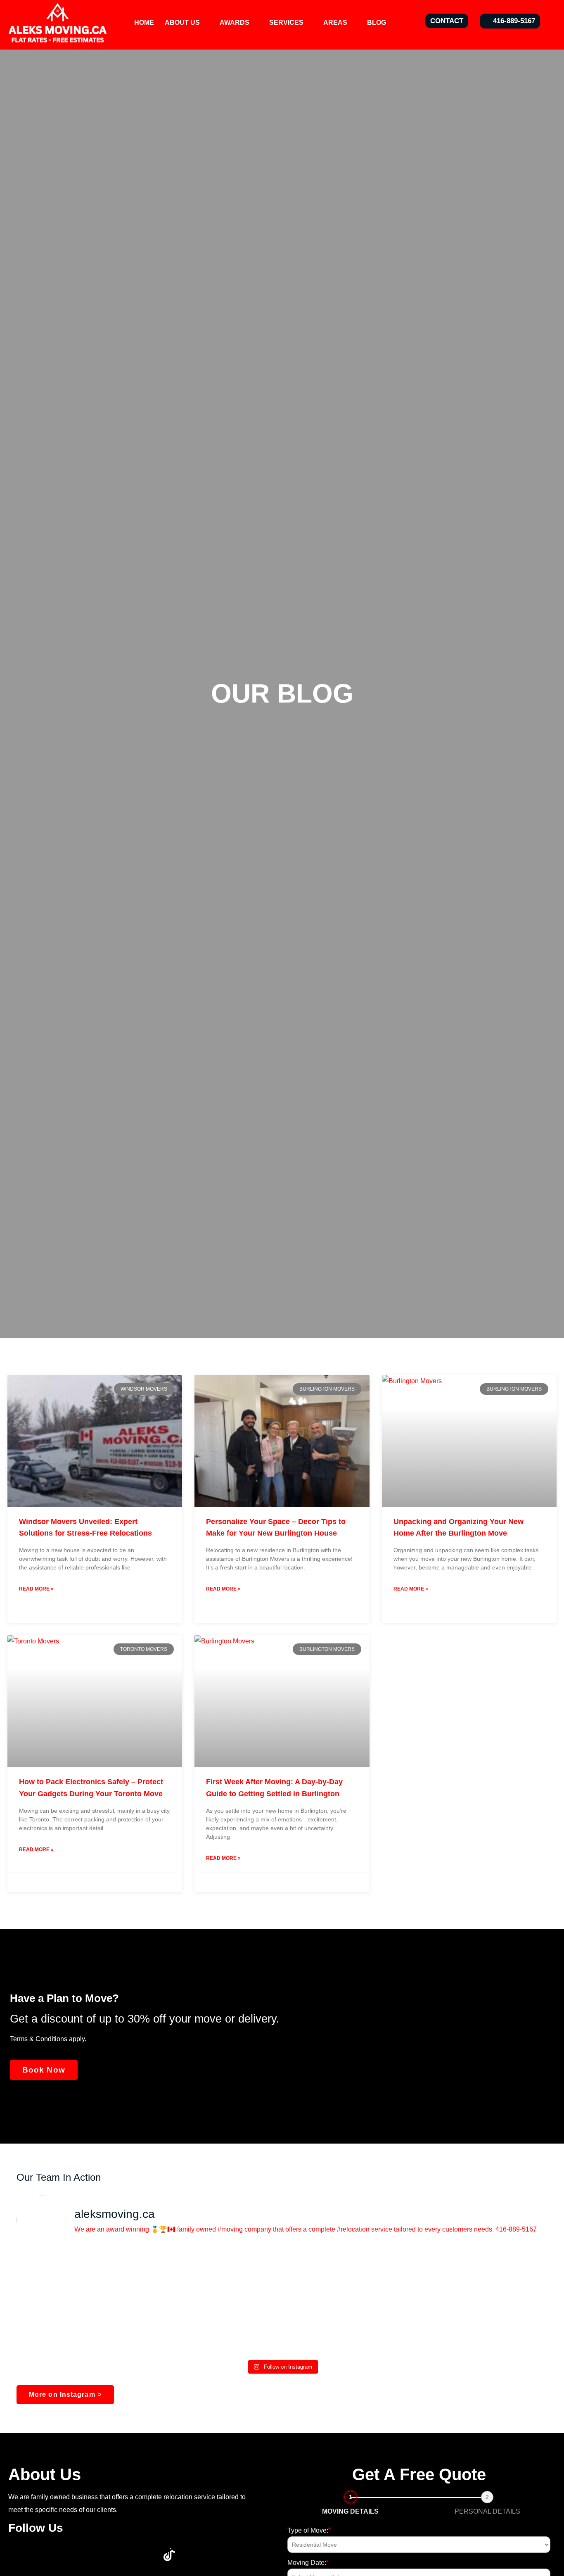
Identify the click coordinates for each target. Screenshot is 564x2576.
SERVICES (286, 23)
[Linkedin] (95, 2555)
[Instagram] (145, 2555)
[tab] (351, 2504)
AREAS (335, 23)
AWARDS (235, 23)
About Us (182, 23)
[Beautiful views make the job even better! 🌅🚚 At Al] (282, 2304)
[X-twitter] (45, 2555)
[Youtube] (70, 2555)
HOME (144, 23)
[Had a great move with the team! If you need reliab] (460, 2304)
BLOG (377, 23)
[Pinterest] (120, 2555)
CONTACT (447, 21)
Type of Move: (309, 2530)
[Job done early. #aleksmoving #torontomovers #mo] (104, 2304)
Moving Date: (308, 2563)
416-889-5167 (514, 21)
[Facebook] (21, 2555)
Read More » (36, 1589)
